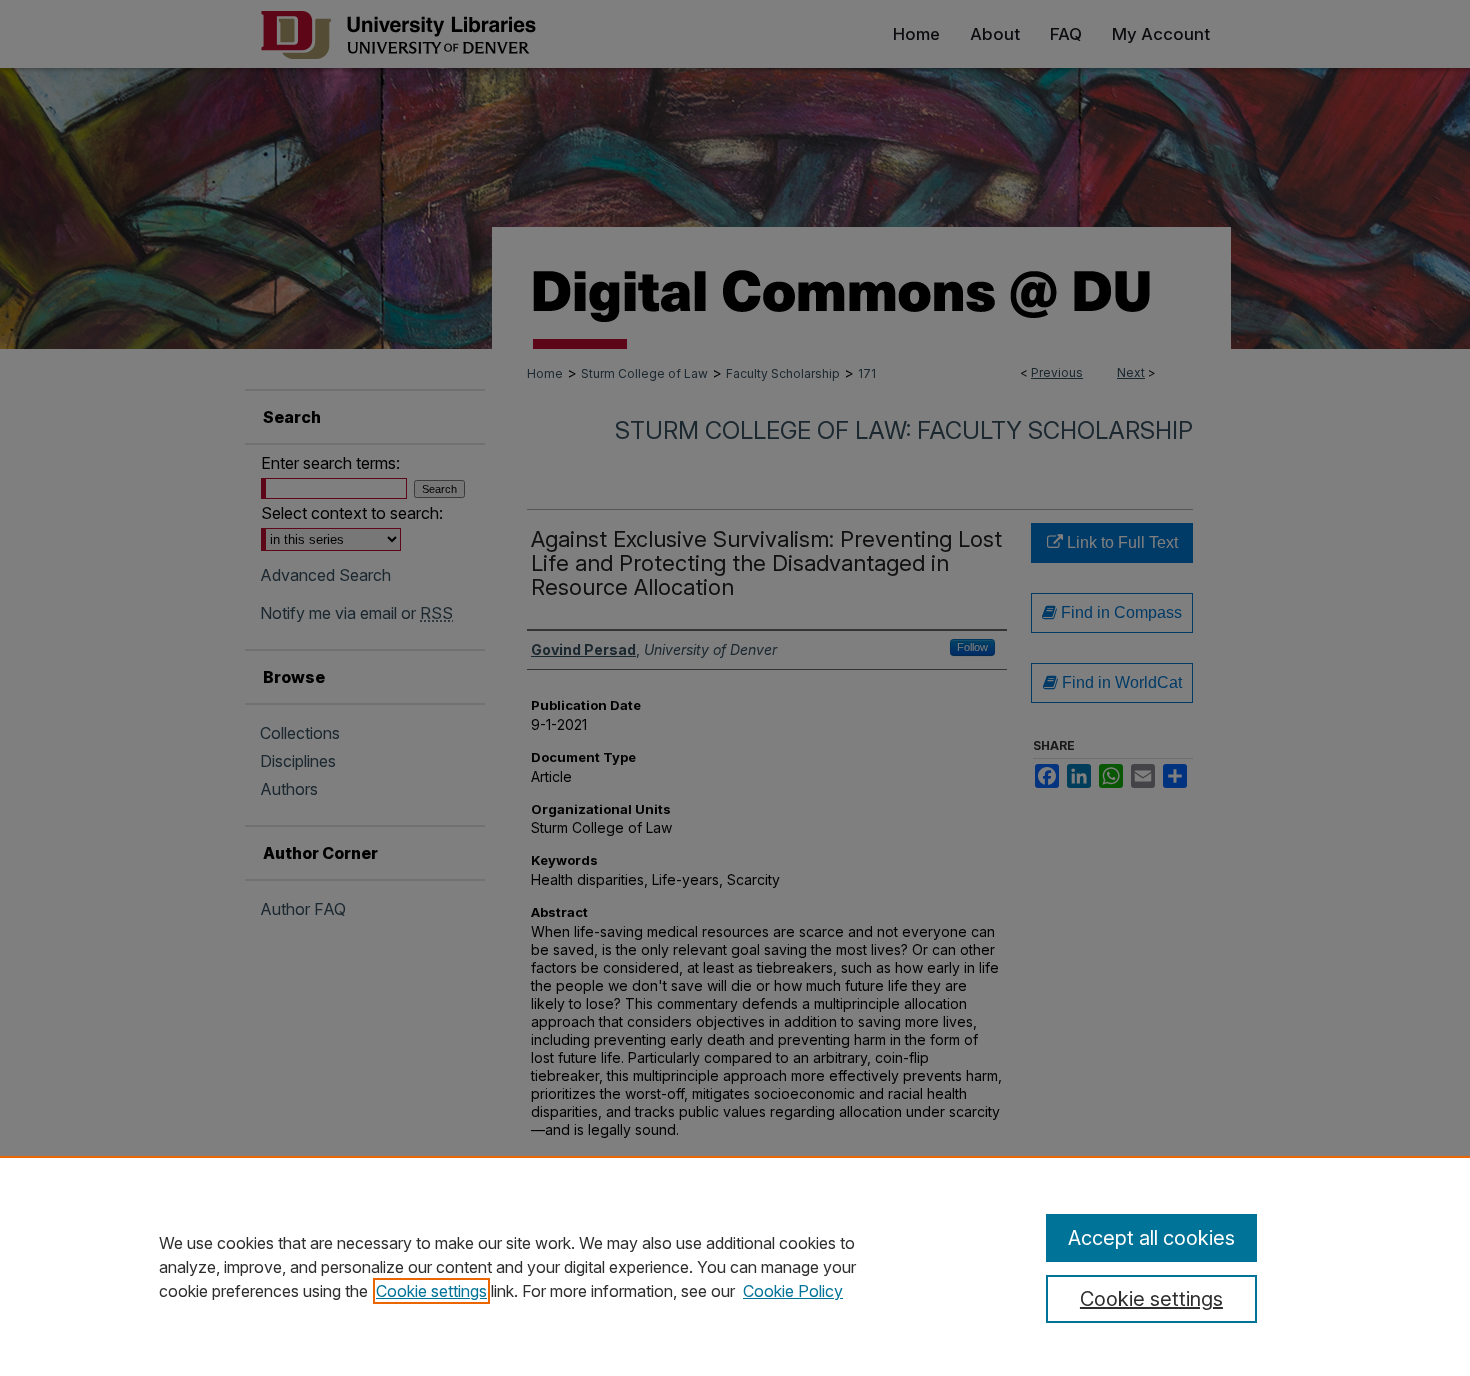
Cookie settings (431, 1291)
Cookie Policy (793, 1291)
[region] (735, 1266)
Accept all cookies (1151, 1238)
